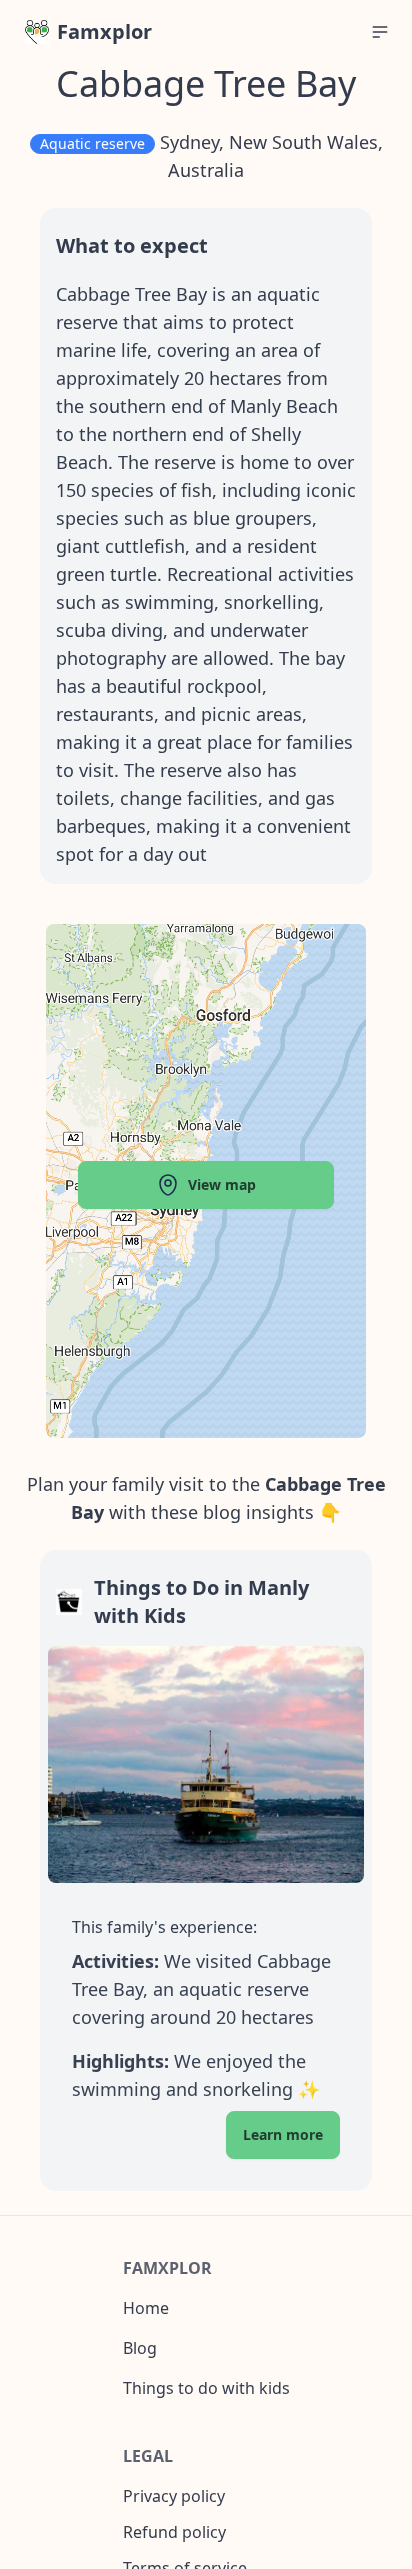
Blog (140, 2348)
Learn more (283, 2134)
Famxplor (104, 31)
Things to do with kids (206, 2388)
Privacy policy (174, 2496)
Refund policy (174, 2532)
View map (222, 1184)
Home (146, 2308)
